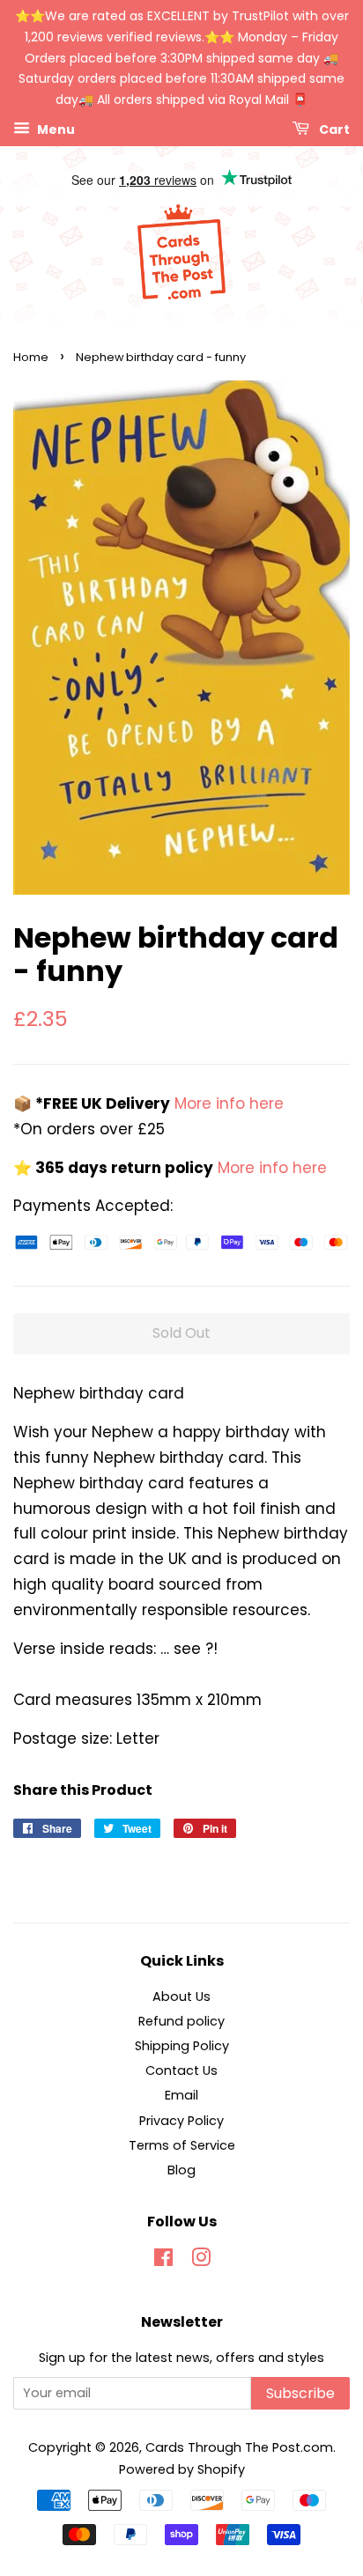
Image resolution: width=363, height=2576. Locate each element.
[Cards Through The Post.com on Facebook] (163, 2261)
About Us (181, 1997)
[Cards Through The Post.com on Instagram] (201, 2261)
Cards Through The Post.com (239, 2447)
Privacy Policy (181, 2121)
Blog (181, 2170)
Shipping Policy (182, 2046)
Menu (55, 129)
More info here (227, 1103)
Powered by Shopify (182, 2469)
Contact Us (181, 2070)
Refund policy (181, 2021)
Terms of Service (182, 2145)
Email (181, 2095)
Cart (333, 129)
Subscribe (300, 2393)
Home (31, 357)
